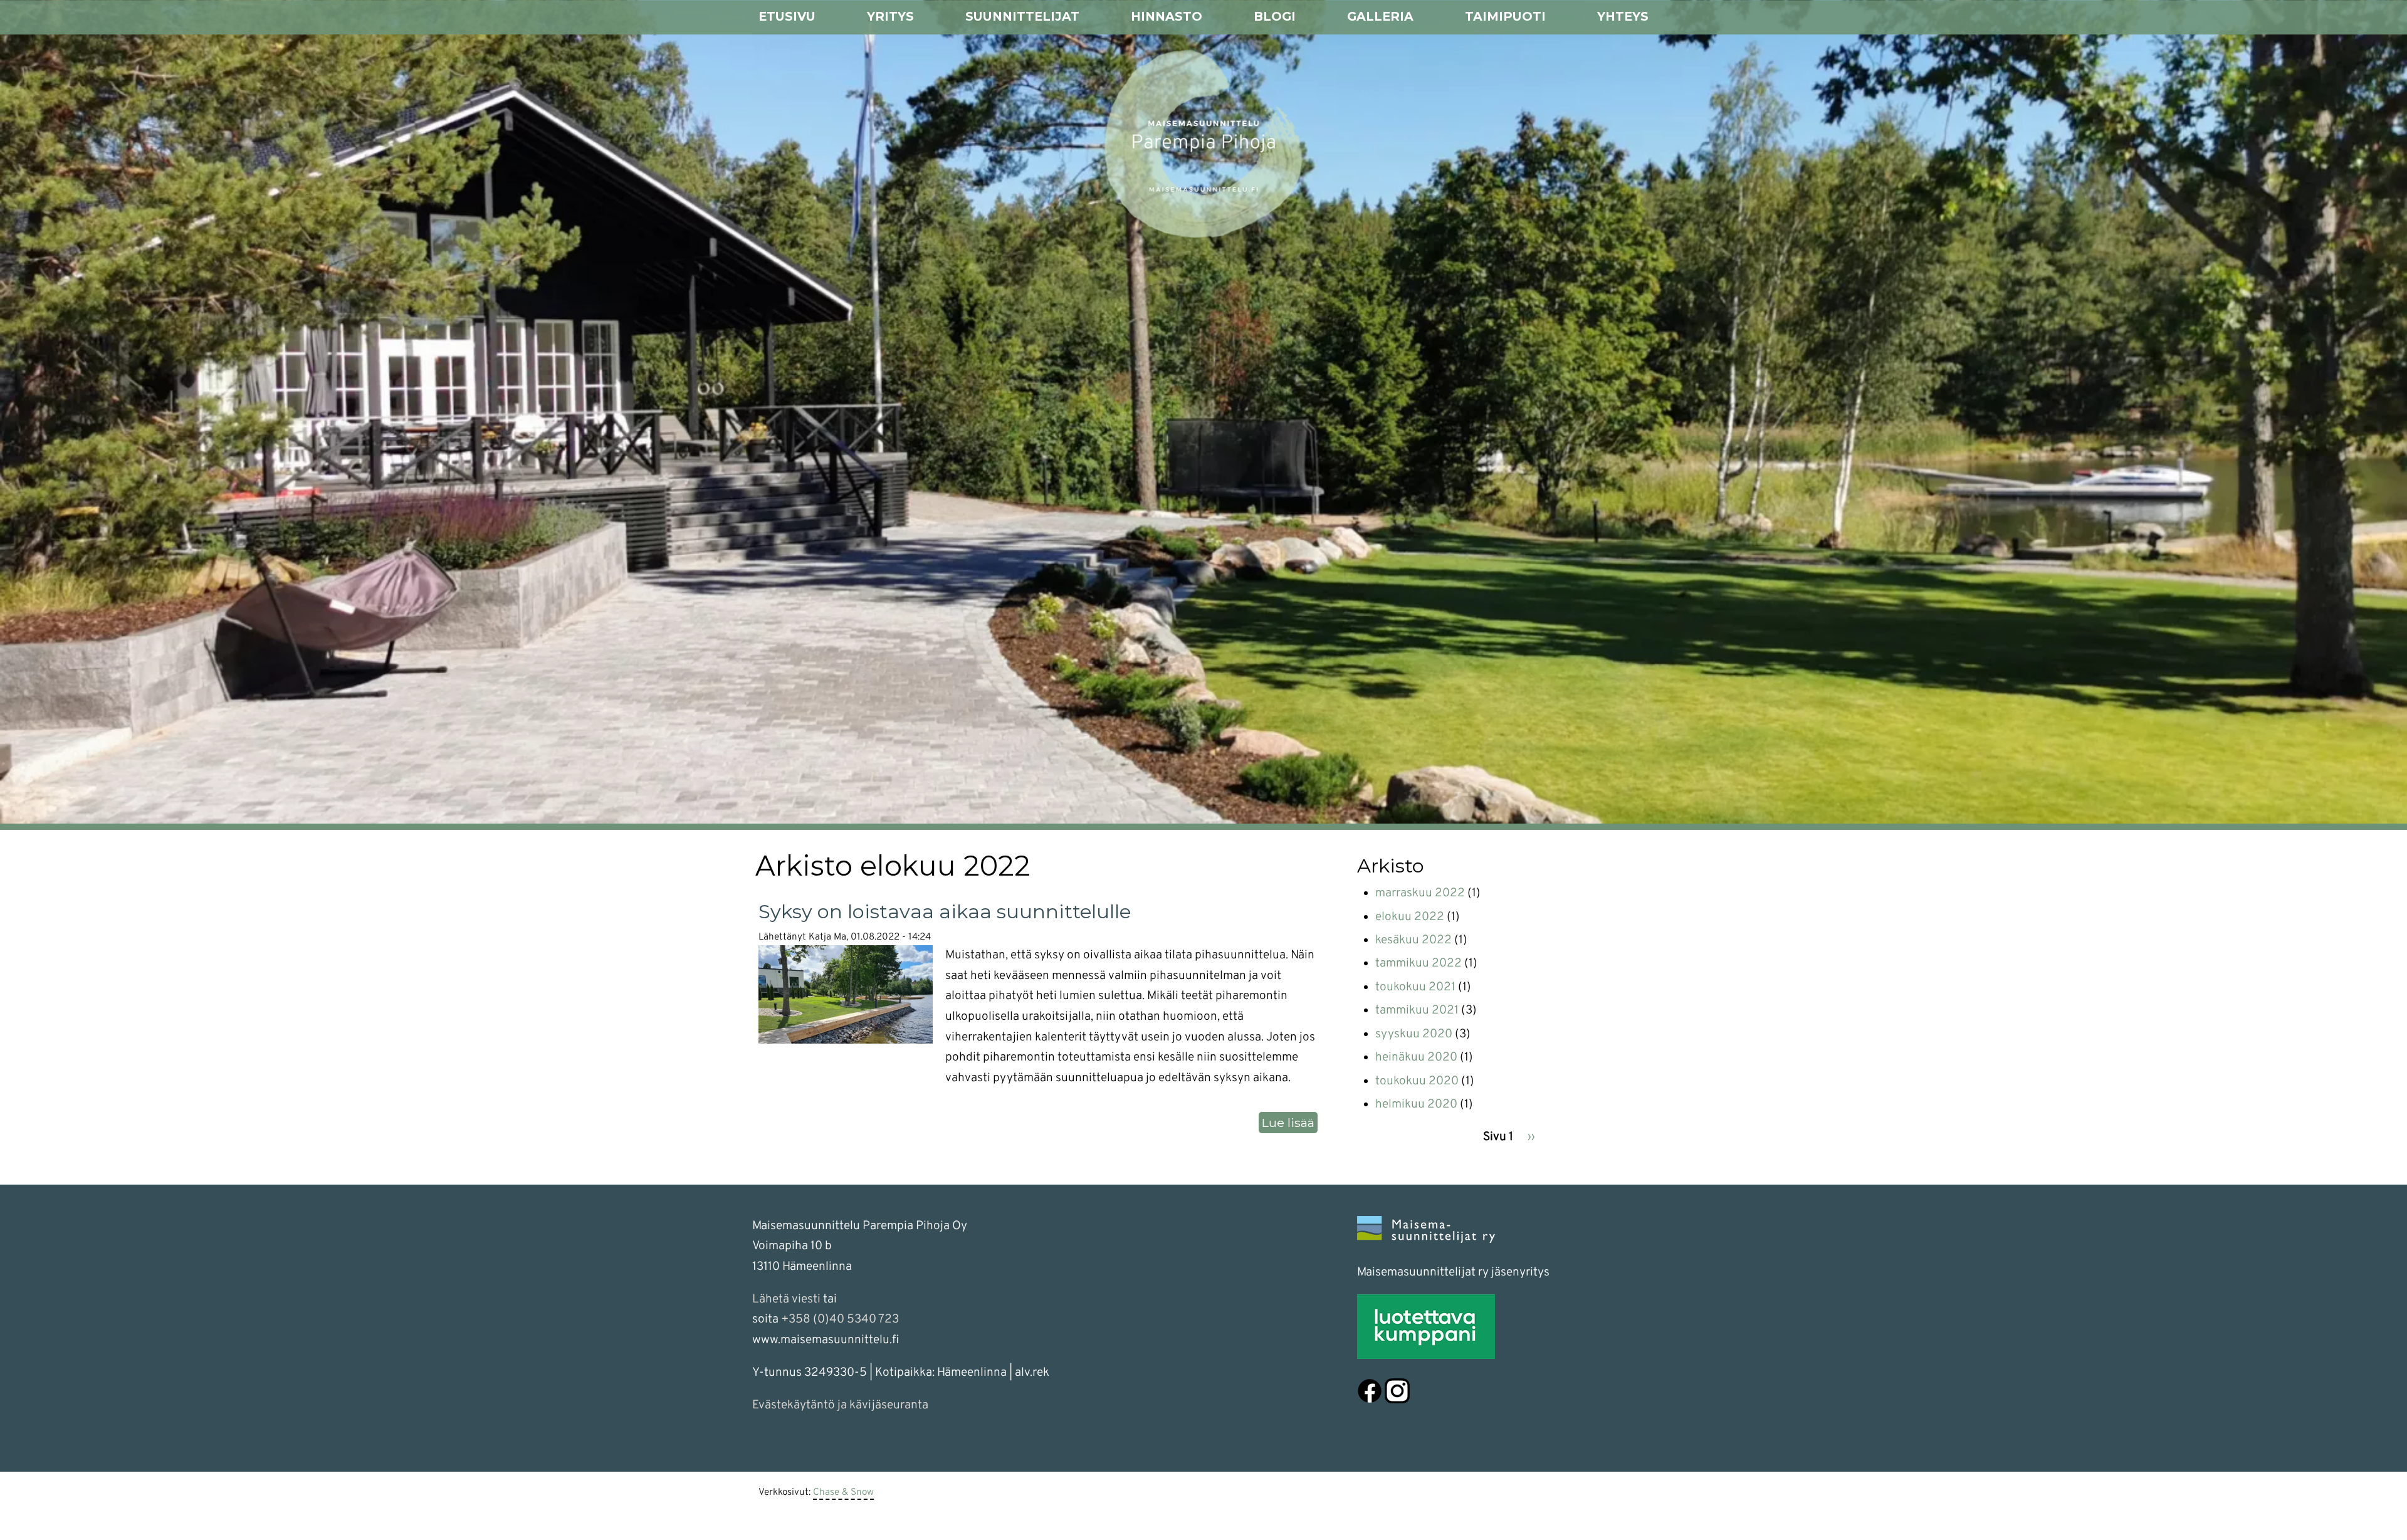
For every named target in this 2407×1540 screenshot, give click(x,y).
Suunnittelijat (1022, 16)
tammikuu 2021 (1417, 1010)
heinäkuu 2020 (1416, 1057)
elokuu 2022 (1410, 917)
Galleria (1380, 16)
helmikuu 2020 (1416, 1104)
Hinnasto (1167, 16)
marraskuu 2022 (1420, 893)
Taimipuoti (1505, 16)
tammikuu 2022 (1419, 963)
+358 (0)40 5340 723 (840, 1319)
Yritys (890, 16)
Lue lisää (1290, 1124)
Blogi (1275, 16)
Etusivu (787, 16)
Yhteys (1623, 16)
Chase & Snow (843, 1492)
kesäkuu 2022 (1413, 940)
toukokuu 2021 (1415, 987)
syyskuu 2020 (1414, 1034)
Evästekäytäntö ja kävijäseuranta (840, 1405)
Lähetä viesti (786, 1299)
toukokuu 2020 (1417, 1081)
